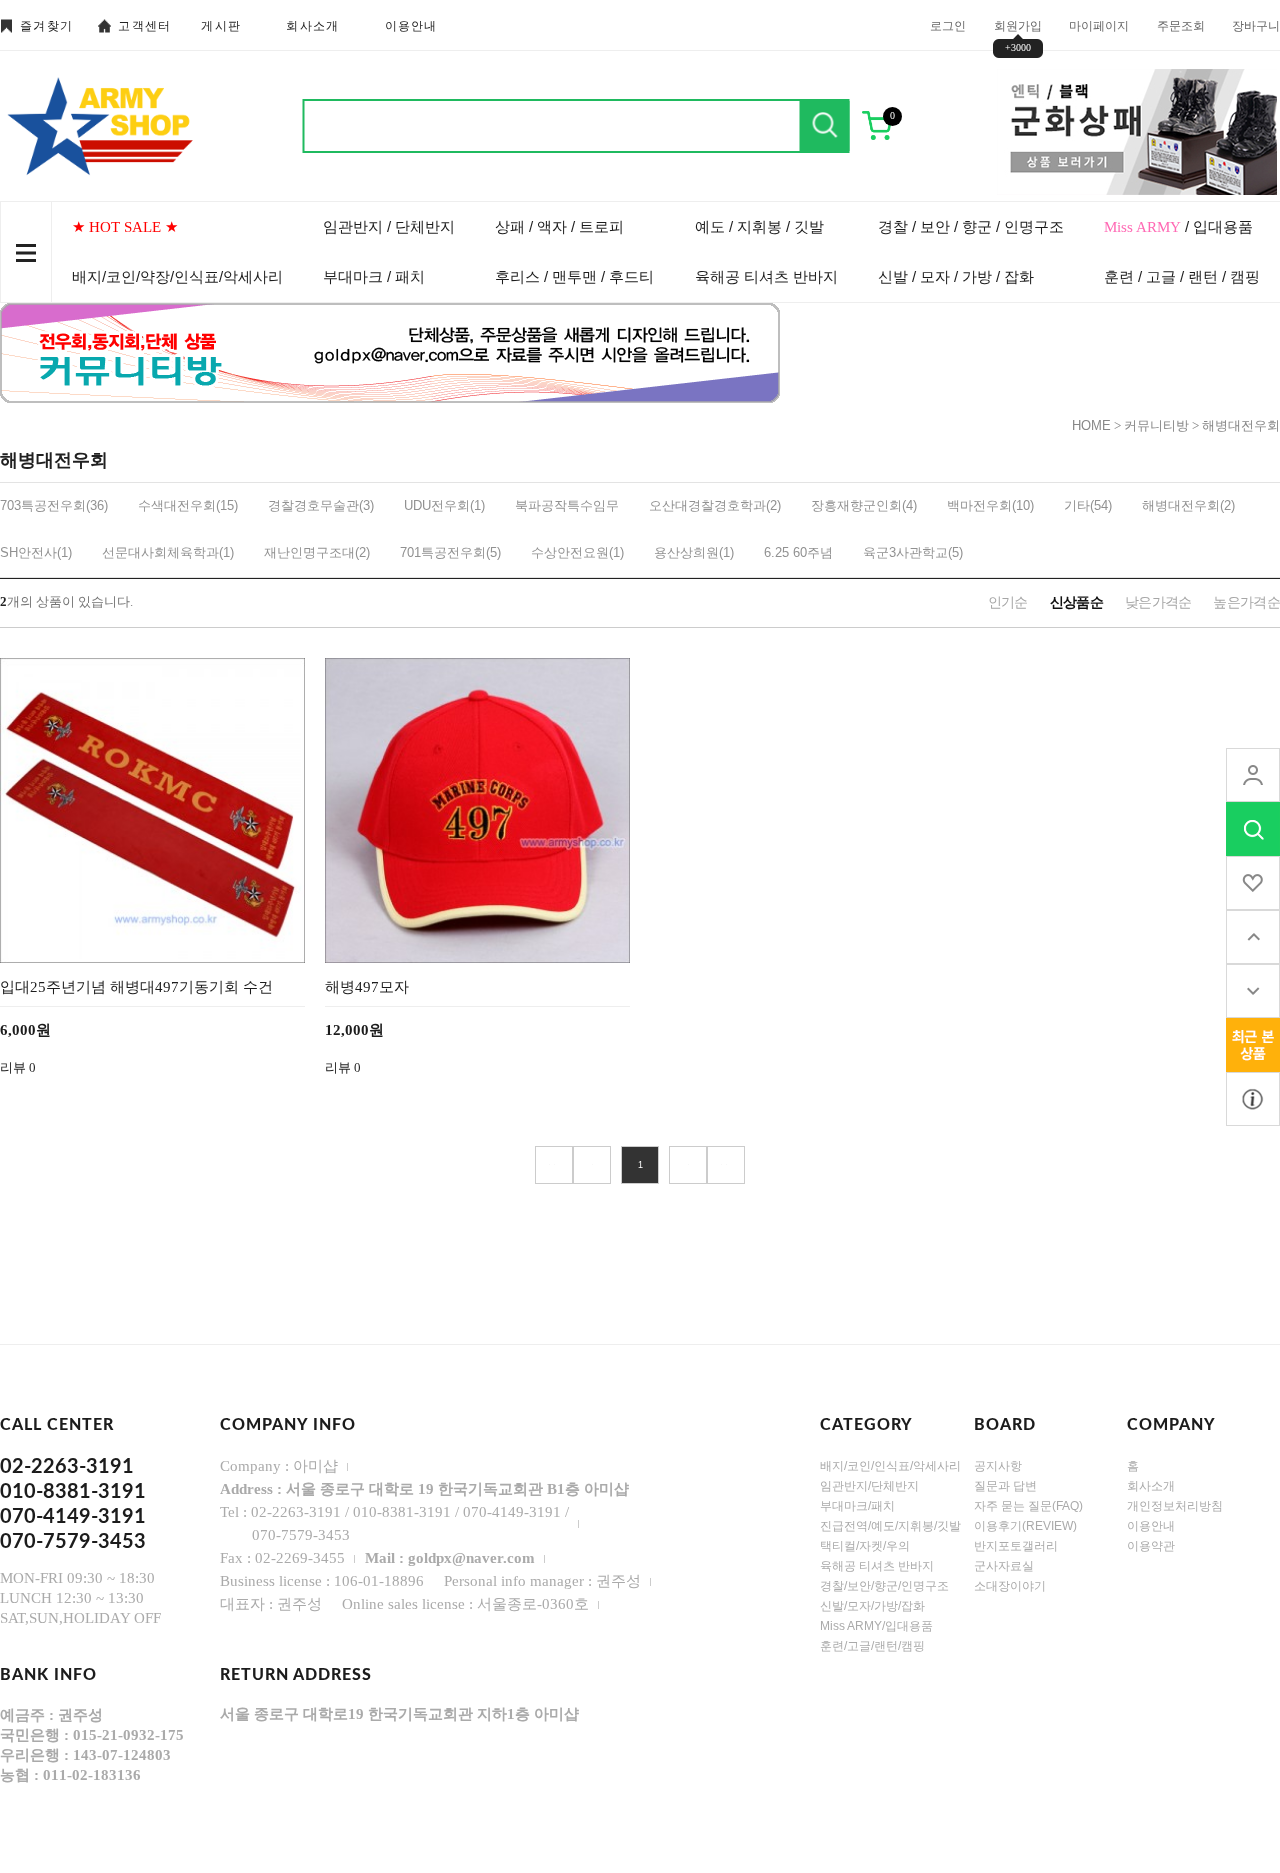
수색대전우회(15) (188, 505)
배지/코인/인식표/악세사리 (890, 1466)
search (1253, 829)
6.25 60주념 (798, 552)
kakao (1253, 1099)
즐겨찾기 (46, 26)
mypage (1253, 775)
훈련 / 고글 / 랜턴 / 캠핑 (1182, 276)
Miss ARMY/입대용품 (876, 1626)
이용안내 (411, 26)
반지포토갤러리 (1016, 1546)
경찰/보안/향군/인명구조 (884, 1586)
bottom (1253, 991)
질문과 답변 (1005, 1486)
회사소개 (312, 26)
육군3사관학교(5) (913, 552)
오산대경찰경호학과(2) (715, 505)
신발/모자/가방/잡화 (872, 1606)
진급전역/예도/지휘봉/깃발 (890, 1526)
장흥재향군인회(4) (864, 505)
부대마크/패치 (857, 1506)
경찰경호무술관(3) (321, 505)
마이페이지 (1099, 25)
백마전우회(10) (990, 505)
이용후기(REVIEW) (1025, 1526)
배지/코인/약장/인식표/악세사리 (177, 276)
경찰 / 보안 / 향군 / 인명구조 (971, 226)
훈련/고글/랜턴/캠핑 (872, 1646)
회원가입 (1018, 25)
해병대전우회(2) (1188, 505)
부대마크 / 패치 (374, 276)
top (1253, 937)
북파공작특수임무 (567, 505)
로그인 (948, 25)
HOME (1091, 425)
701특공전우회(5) (450, 552)
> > (726, 1165)
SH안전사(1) (36, 552)
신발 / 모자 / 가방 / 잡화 (956, 276)
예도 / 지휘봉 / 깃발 (759, 226)
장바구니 (1256, 25)
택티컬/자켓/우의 (865, 1546)
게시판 (221, 26)
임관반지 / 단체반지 (389, 226)
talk (1253, 1045)
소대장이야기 (1010, 1586)
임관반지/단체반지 (869, 1486)
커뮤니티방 (1156, 425)
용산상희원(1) (694, 552)
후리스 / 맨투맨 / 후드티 (574, 276)
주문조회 (1181, 25)
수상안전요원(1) (577, 552)
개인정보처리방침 (1175, 1506)
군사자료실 (1004, 1566)
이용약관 (1151, 1546)
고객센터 (144, 26)
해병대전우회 (1241, 425)
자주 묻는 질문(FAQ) (1028, 1506)
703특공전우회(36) (54, 505)
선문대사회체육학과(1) (168, 552)
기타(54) (1088, 505)
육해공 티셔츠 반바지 (766, 276)
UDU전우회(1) (444, 505)
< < (554, 1165)
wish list (1253, 883)
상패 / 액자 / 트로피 (559, 226)
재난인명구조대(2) (317, 552)
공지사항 (998, 1466)
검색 (825, 126)
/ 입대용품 (1178, 226)
